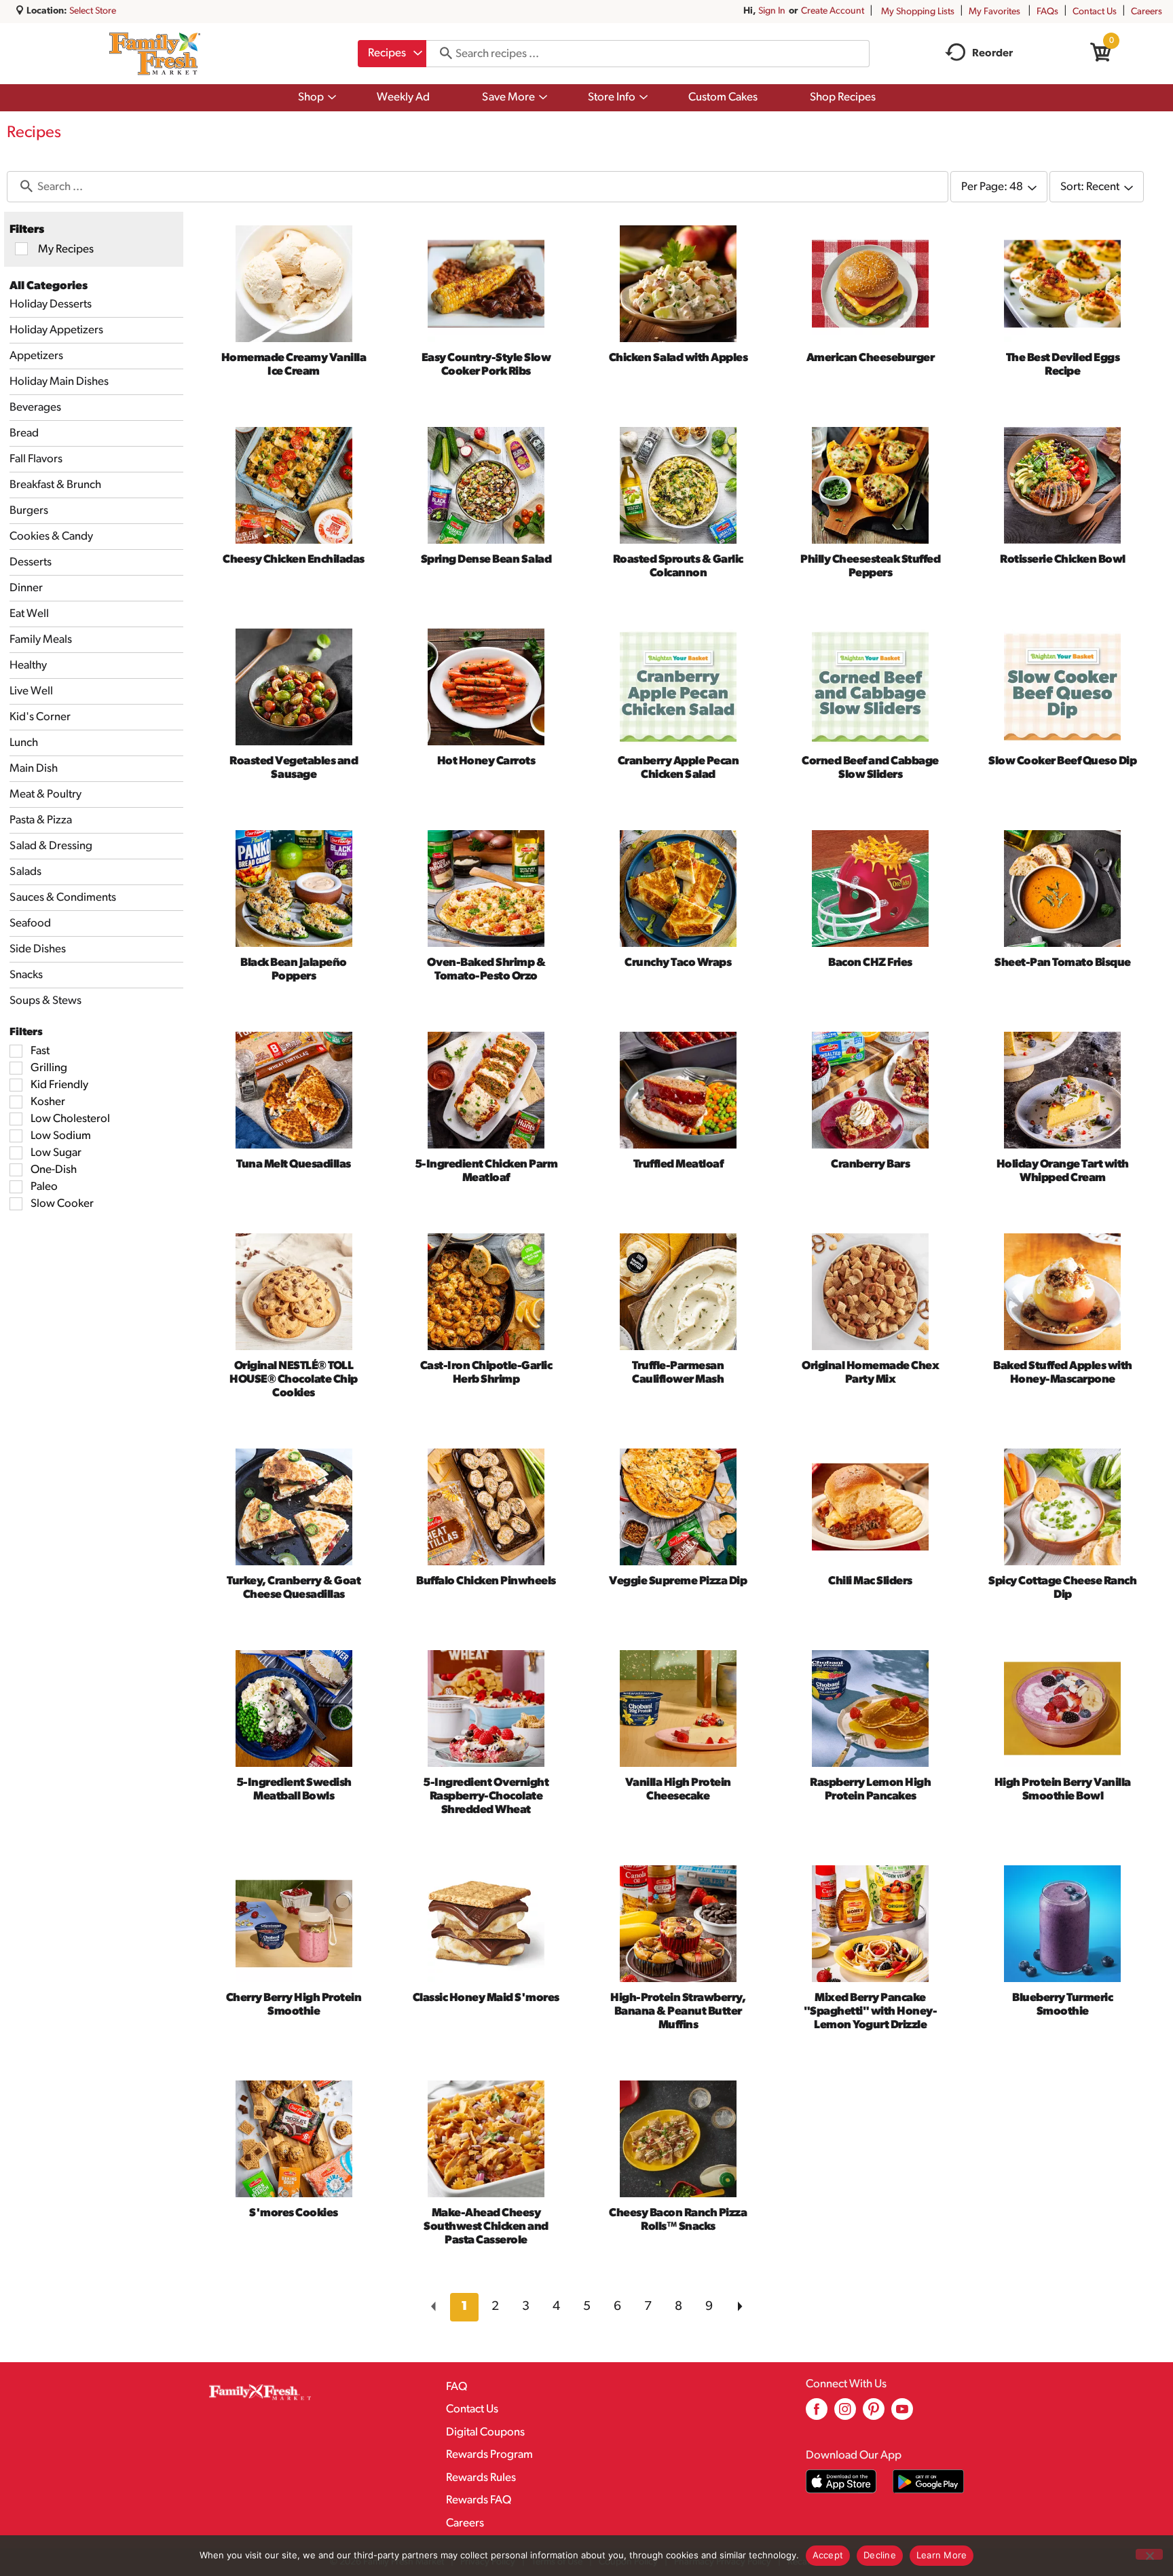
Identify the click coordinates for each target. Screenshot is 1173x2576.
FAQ (457, 2387)
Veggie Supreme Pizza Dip (678, 1581)
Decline (880, 2555)
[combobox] (392, 54)
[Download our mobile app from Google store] (928, 2481)
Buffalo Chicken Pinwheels (486, 1581)
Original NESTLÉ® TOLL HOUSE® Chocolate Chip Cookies (294, 1380)
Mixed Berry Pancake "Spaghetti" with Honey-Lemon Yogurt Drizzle (871, 2012)
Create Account (833, 11)
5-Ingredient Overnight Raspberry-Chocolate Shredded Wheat (486, 1796)
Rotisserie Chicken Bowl (1063, 560)
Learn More (942, 2555)
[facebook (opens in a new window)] (817, 2414)
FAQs (1047, 12)
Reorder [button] (992, 54)
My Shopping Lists (918, 12)
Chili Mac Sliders (870, 1581)
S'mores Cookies (294, 2213)
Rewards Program (489, 2455)
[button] (464, 2307)
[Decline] (1149, 2554)
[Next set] (739, 2307)
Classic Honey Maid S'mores (486, 1998)
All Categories (49, 286)
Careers (1147, 12)
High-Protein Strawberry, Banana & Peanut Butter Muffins (678, 2012)
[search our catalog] (441, 54)
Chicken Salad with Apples (678, 358)
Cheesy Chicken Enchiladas (294, 560)
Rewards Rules (481, 2478)
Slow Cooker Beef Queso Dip (1062, 761)
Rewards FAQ (479, 2500)
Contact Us (1095, 12)
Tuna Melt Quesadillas (294, 1164)
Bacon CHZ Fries (870, 963)
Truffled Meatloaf (678, 1164)
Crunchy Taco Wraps (678, 963)
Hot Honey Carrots (486, 761)
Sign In (772, 11)
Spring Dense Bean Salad (486, 560)
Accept (828, 2555)
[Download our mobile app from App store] (841, 2481)
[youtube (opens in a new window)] (902, 2414)
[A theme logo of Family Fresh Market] (154, 54)
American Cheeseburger (871, 358)
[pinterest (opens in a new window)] (874, 2414)
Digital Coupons (485, 2432)
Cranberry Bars (870, 1164)
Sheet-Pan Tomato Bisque (1063, 963)
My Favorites (994, 12)
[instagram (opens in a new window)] (845, 2414)
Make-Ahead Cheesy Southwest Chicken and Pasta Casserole (486, 2227)
